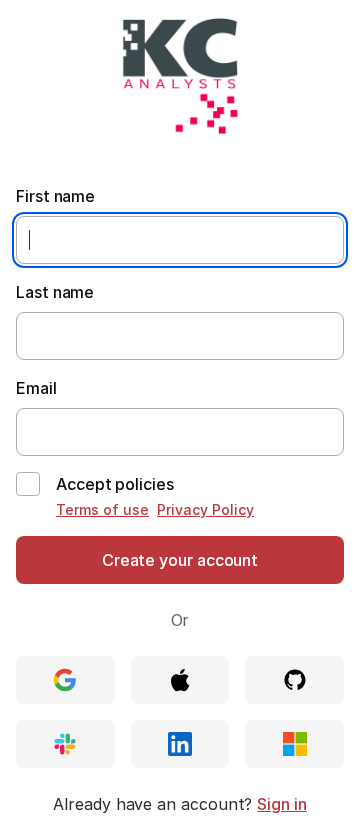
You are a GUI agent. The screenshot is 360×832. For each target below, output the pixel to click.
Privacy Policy (205, 509)
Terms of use (102, 509)
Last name (55, 292)
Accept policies (115, 484)
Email (36, 388)
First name (55, 196)
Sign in (281, 804)
